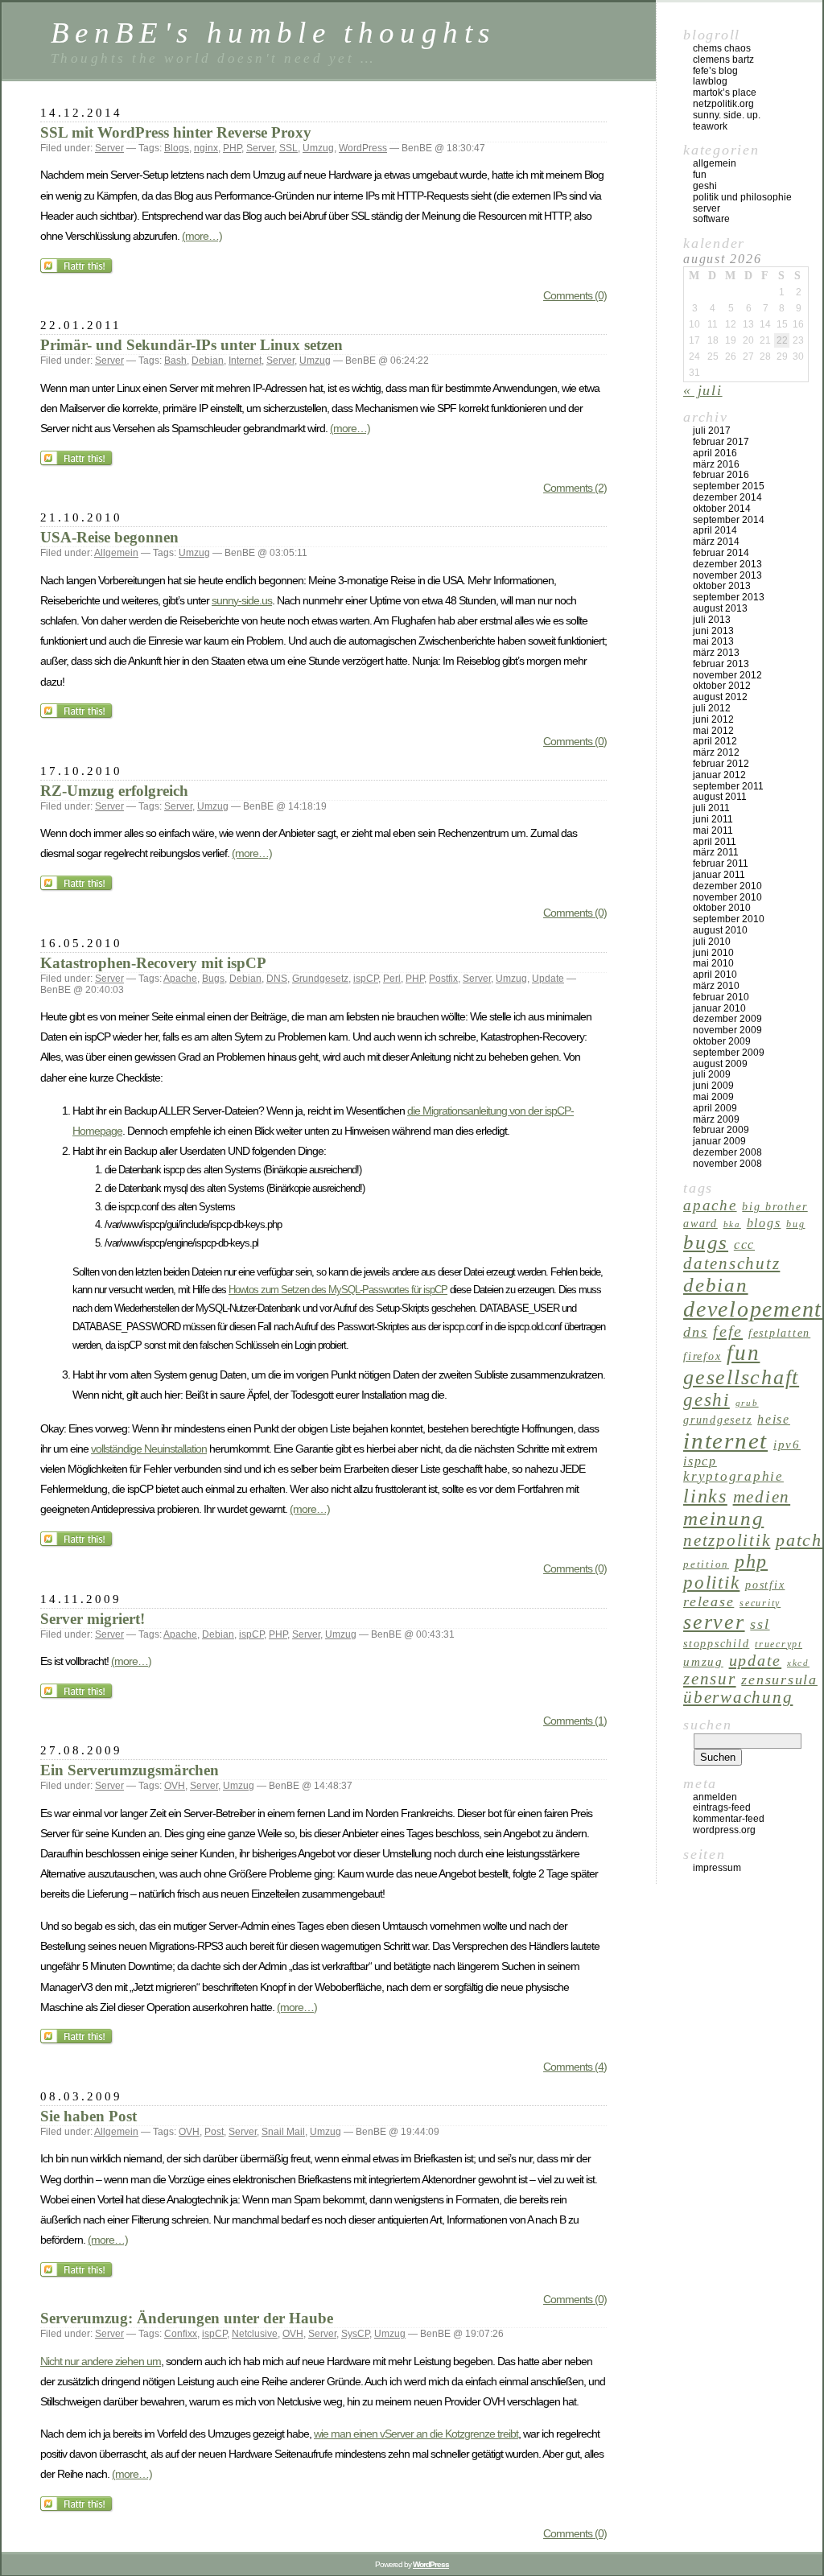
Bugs (213, 979)
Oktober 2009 (722, 1041)
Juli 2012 (712, 708)
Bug (795, 1224)
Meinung (723, 1518)
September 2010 (729, 919)
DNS (277, 979)
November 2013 (727, 575)
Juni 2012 (713, 719)
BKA (732, 1224)
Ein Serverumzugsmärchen (130, 1770)
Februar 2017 (721, 442)
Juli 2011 (711, 808)
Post (214, 2132)
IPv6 (787, 1444)
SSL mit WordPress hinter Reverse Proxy (176, 132)
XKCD (798, 1663)
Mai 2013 (713, 641)
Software (711, 219)
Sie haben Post (89, 2116)
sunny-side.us (242, 600)
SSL (288, 148)
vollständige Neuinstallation (149, 1449)
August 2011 (720, 797)
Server (109, 148)
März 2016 (716, 464)
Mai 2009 (713, 1097)
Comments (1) (575, 1721)
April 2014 (715, 530)
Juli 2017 (712, 431)
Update (548, 979)
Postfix (443, 979)
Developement (753, 1309)
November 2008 (727, 1164)
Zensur (710, 1679)
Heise (774, 1419)
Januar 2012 (719, 775)
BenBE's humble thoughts (273, 33)
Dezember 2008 (727, 1152)
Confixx (181, 2334)
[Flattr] (78, 270)
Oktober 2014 (722, 509)
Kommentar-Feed (729, 1819)
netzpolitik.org (723, 104)
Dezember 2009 (727, 1019)
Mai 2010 (713, 963)
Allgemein (116, 553)
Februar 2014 (721, 553)
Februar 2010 (721, 997)
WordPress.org (724, 1830)
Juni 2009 (713, 1086)
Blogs (177, 148)
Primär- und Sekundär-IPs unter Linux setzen (192, 345)
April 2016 (715, 453)
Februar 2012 (721, 764)
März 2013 (716, 653)
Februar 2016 (721, 475)
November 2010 (727, 897)
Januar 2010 (719, 1008)
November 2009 (727, 1030)
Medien (762, 1497)
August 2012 (720, 697)
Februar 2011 (721, 863)
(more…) (202, 236)
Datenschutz (731, 1263)
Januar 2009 (719, 1141)
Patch (799, 1540)
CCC (744, 1245)
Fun (700, 175)
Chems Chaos (722, 48)
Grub (747, 1403)
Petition (706, 1564)
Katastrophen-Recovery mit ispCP (153, 963)
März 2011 (716, 852)
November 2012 (727, 675)
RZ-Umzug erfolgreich (114, 791)
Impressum (717, 1868)
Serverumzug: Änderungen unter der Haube (187, 2318)
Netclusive (255, 2334)
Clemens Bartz (723, 60)
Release (709, 1601)
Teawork (710, 126)
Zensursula (779, 1680)
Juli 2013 (712, 620)
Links (705, 1496)
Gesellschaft (741, 1377)
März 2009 (716, 1119)
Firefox (702, 1356)
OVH (175, 1786)
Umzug (318, 148)
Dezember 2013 (727, 564)
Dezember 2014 (727, 497)
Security (760, 1603)
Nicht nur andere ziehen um (101, 2361)
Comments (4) (575, 2067)
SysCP (355, 2334)
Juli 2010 (712, 942)
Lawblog (710, 81)
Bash (175, 361)
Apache (180, 979)
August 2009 (720, 1064)
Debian (208, 361)
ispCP (366, 979)
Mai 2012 (713, 731)
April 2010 (715, 975)
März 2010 (716, 986)
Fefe (728, 1331)
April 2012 (715, 741)
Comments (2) (575, 488)
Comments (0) (575, 295)
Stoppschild (716, 1644)
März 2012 (716, 752)
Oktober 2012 (722, 686)
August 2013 (720, 608)
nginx (206, 148)
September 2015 (729, 486)
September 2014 (729, 520)
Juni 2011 (713, 819)
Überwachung (738, 1697)
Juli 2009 (712, 1074)
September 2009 (729, 1053)
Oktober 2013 (722, 586)
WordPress (363, 148)
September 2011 (728, 786)
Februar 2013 (721, 664)
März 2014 (716, 542)
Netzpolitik (727, 1540)
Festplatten (779, 1333)
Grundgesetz (320, 979)
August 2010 (720, 930)
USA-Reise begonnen (109, 537)
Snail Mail (283, 2132)
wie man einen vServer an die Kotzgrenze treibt (416, 2434)
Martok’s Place (725, 93)
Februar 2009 (721, 1130)
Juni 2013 (713, 631)
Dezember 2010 (727, 886)
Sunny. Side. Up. (727, 115)
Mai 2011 (713, 831)
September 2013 (729, 597)
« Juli (703, 390)
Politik (711, 1583)
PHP (232, 148)
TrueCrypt (779, 1644)
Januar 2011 (719, 875)
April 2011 (715, 842)
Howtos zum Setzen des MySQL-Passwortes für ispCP (338, 1290)
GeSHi (705, 186)
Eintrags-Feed (722, 1807)
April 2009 (715, 1108)
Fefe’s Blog (715, 71)
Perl (392, 979)
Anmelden (715, 1797)
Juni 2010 (713, 953)
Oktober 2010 (722, 908)
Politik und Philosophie (742, 197)
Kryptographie (733, 1476)
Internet (245, 361)
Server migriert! (93, 1619)
